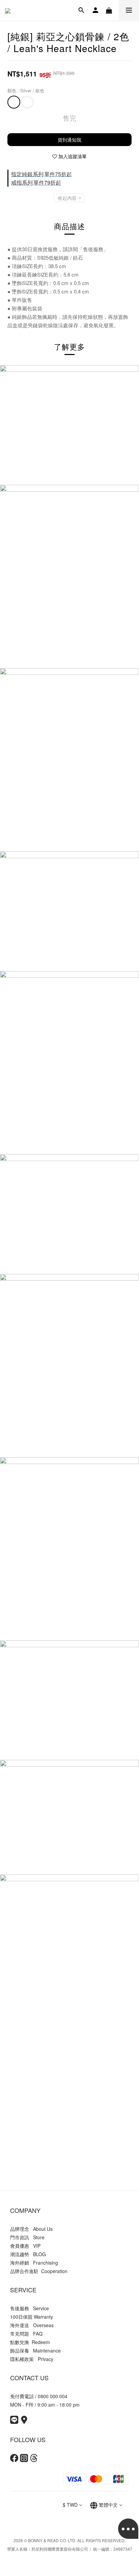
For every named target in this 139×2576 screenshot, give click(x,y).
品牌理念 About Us (31, 2229)
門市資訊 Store (27, 2237)
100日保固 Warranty (32, 2317)
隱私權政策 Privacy (32, 2359)
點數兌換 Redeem (30, 2342)
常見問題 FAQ (26, 2334)
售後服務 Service (30, 2308)
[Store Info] (24, 2422)
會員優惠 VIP (25, 2246)
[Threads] (34, 2460)
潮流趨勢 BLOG (28, 2254)
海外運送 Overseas (32, 2325)
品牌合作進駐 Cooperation (39, 2271)
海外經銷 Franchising (34, 2263)
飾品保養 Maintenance (35, 2350)
